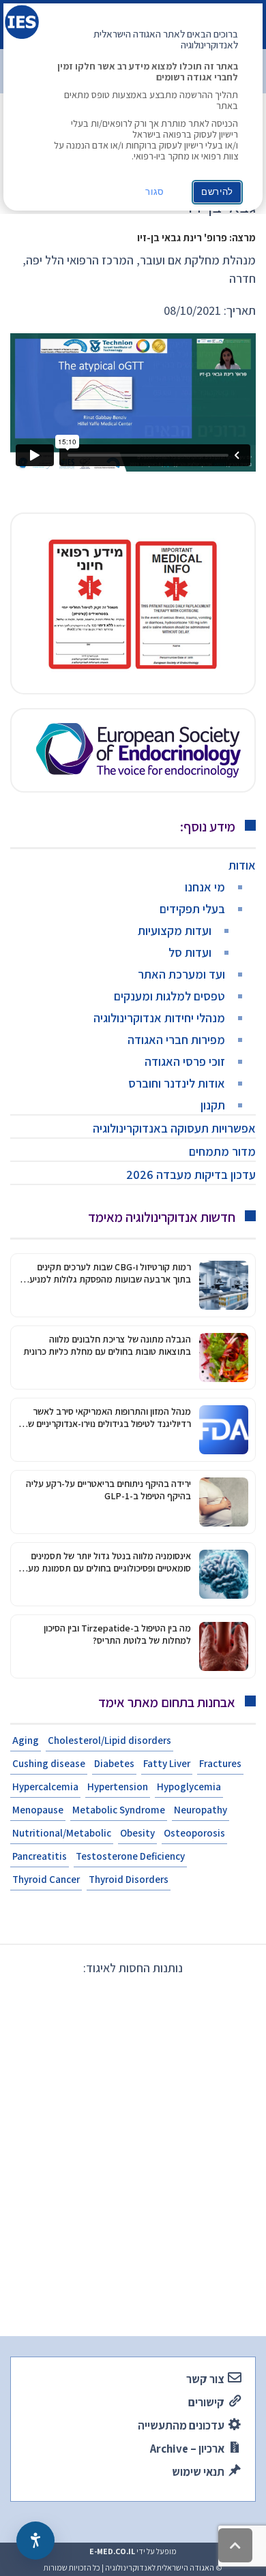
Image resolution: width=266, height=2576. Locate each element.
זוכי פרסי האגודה (185, 1061)
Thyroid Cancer (46, 1879)
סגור (155, 192)
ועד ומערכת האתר (181, 974)
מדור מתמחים (222, 1151)
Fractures (220, 1763)
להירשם (217, 192)
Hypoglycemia (189, 1787)
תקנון (213, 1105)
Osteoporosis (194, 1833)
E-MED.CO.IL (112, 2551)
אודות (242, 865)
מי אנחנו (205, 887)
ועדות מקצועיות (175, 931)
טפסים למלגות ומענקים (169, 996)
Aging (26, 1740)
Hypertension (118, 1787)
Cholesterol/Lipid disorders (109, 1740)
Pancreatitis (40, 1856)
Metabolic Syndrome (119, 1810)
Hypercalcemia (45, 1787)
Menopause (38, 1810)
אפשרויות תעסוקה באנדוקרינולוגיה (174, 1128)
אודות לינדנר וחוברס (177, 1083)
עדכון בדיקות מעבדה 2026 (191, 1175)
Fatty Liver (167, 1763)
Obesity (137, 1833)
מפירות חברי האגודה (176, 1040)
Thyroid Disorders (129, 1879)
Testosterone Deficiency (130, 1856)
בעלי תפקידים (192, 909)
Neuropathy (201, 1810)
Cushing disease (49, 1763)
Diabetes (114, 1763)
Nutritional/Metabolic (62, 1833)
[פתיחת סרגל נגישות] (35, 2541)
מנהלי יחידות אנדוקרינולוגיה (159, 1018)
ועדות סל (190, 952)
